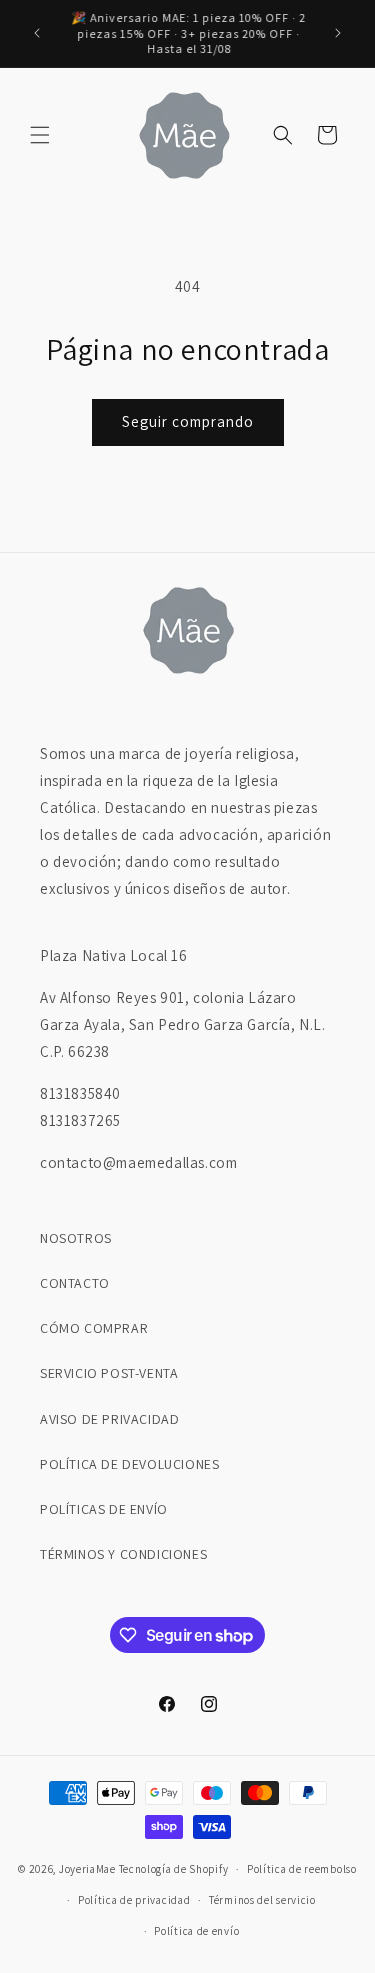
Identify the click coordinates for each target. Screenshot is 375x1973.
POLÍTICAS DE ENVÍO (104, 1509)
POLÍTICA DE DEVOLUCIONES (129, 1464)
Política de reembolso (302, 1869)
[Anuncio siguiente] (338, 33)
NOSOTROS (76, 1238)
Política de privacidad (134, 1900)
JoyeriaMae (87, 1869)
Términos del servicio (262, 1900)
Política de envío (196, 1931)
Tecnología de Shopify (174, 1869)
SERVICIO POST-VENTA (109, 1373)
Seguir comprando (188, 421)
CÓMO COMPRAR (94, 1328)
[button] (40, 135)
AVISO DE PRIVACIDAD (109, 1419)
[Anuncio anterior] (37, 33)
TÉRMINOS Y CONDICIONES (123, 1554)
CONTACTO (75, 1283)
